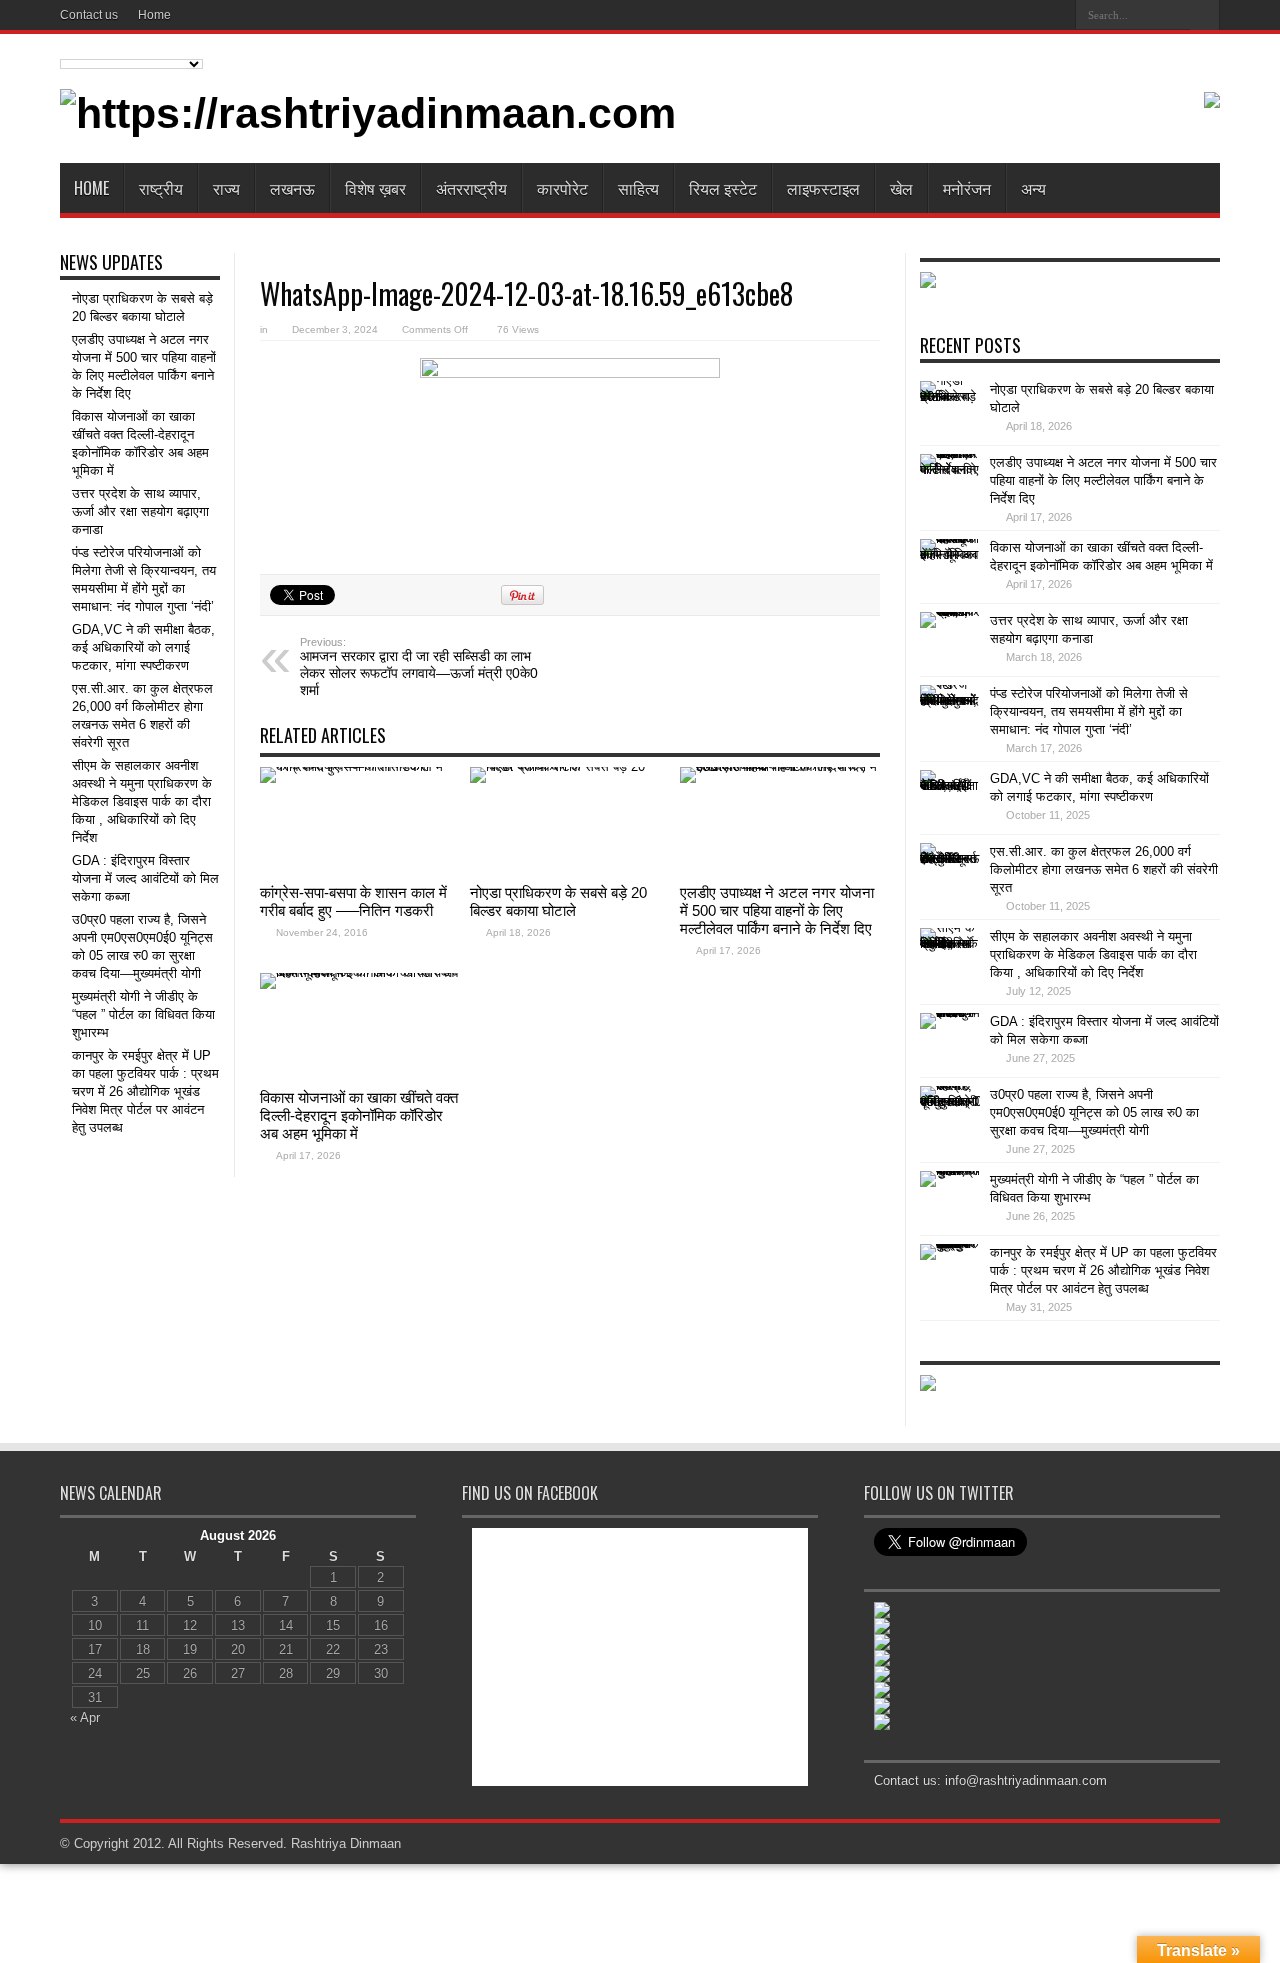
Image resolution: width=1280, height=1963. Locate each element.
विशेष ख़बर (375, 188)
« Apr (85, 1717)
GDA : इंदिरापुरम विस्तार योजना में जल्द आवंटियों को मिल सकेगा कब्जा (145, 878)
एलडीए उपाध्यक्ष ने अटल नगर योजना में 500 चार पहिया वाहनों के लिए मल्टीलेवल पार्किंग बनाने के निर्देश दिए (777, 910)
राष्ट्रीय (161, 188)
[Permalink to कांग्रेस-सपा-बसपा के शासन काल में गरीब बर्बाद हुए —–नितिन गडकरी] (360, 820)
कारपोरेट (562, 188)
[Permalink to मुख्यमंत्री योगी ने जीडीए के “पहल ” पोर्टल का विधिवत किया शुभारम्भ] (950, 1201)
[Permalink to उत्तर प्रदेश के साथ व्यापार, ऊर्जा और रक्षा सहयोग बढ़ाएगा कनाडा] (950, 642)
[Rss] (1053, 14)
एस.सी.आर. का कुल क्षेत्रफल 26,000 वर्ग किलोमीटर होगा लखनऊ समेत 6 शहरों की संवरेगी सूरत (1104, 869)
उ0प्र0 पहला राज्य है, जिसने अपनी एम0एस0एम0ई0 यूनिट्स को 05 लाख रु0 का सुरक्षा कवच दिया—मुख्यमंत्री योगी (1094, 1112)
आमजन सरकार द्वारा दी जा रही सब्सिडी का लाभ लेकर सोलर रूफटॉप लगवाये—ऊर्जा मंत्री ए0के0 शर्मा (419, 667)
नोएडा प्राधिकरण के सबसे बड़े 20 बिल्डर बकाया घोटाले (558, 901)
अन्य (1033, 188)
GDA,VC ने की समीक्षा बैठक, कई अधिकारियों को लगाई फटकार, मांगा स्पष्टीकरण (143, 647)
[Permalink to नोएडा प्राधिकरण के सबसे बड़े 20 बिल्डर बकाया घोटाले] (570, 820)
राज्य (226, 188)
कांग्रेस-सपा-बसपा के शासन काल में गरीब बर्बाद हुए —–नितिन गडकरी (353, 901)
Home (154, 15)
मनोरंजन (967, 188)
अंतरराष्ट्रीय (471, 188)
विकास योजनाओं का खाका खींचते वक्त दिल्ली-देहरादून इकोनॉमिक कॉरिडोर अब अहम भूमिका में (359, 1115)
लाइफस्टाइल (823, 188)
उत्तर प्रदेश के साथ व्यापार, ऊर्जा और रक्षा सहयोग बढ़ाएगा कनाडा (140, 511)
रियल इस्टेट (723, 188)
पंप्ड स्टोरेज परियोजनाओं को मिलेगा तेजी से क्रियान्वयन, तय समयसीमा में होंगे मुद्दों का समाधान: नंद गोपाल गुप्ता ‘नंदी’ (1089, 711)
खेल (901, 188)
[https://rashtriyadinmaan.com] (368, 113)
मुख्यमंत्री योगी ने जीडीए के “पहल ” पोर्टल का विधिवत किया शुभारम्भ (143, 1014)
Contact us (89, 15)
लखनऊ (292, 188)
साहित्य (638, 188)
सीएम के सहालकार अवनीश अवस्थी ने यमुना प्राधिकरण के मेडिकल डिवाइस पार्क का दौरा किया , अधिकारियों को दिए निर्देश (142, 801)
